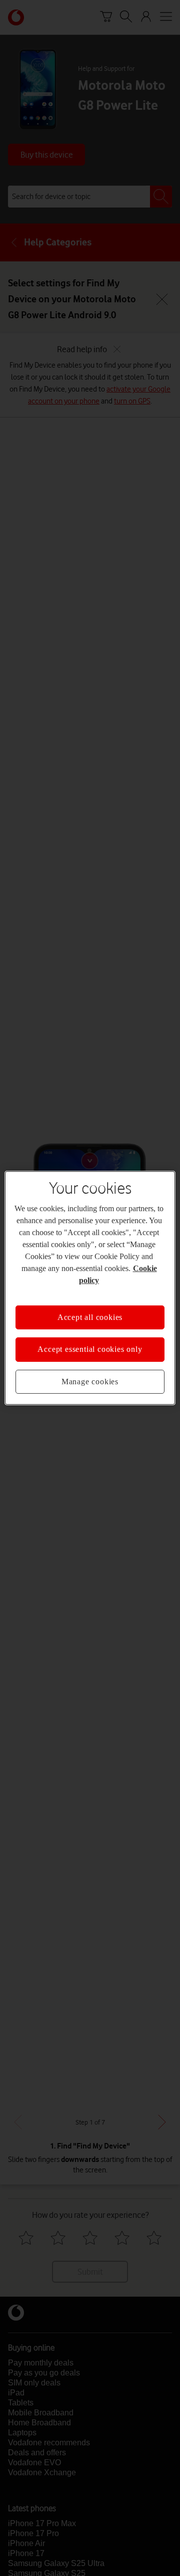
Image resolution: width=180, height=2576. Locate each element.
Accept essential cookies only (90, 1349)
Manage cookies (90, 1382)
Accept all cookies (90, 1317)
